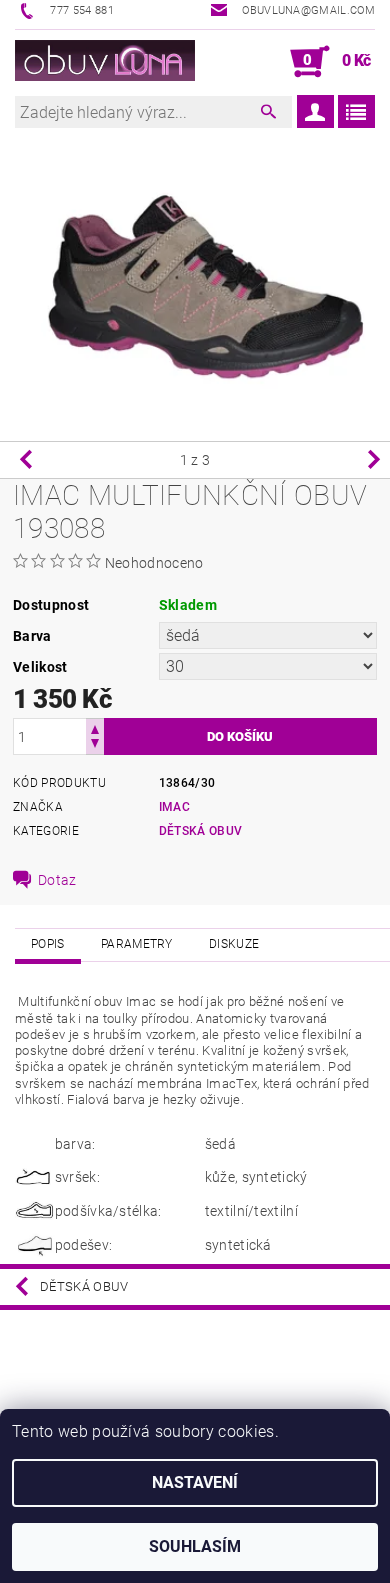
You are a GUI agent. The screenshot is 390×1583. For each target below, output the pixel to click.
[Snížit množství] (95, 745)
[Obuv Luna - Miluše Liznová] (105, 62)
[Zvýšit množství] (95, 727)
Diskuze (234, 944)
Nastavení (195, 1482)
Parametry (137, 944)
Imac (174, 807)
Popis (48, 944)
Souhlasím (195, 1546)
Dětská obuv (201, 831)
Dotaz (57, 880)
